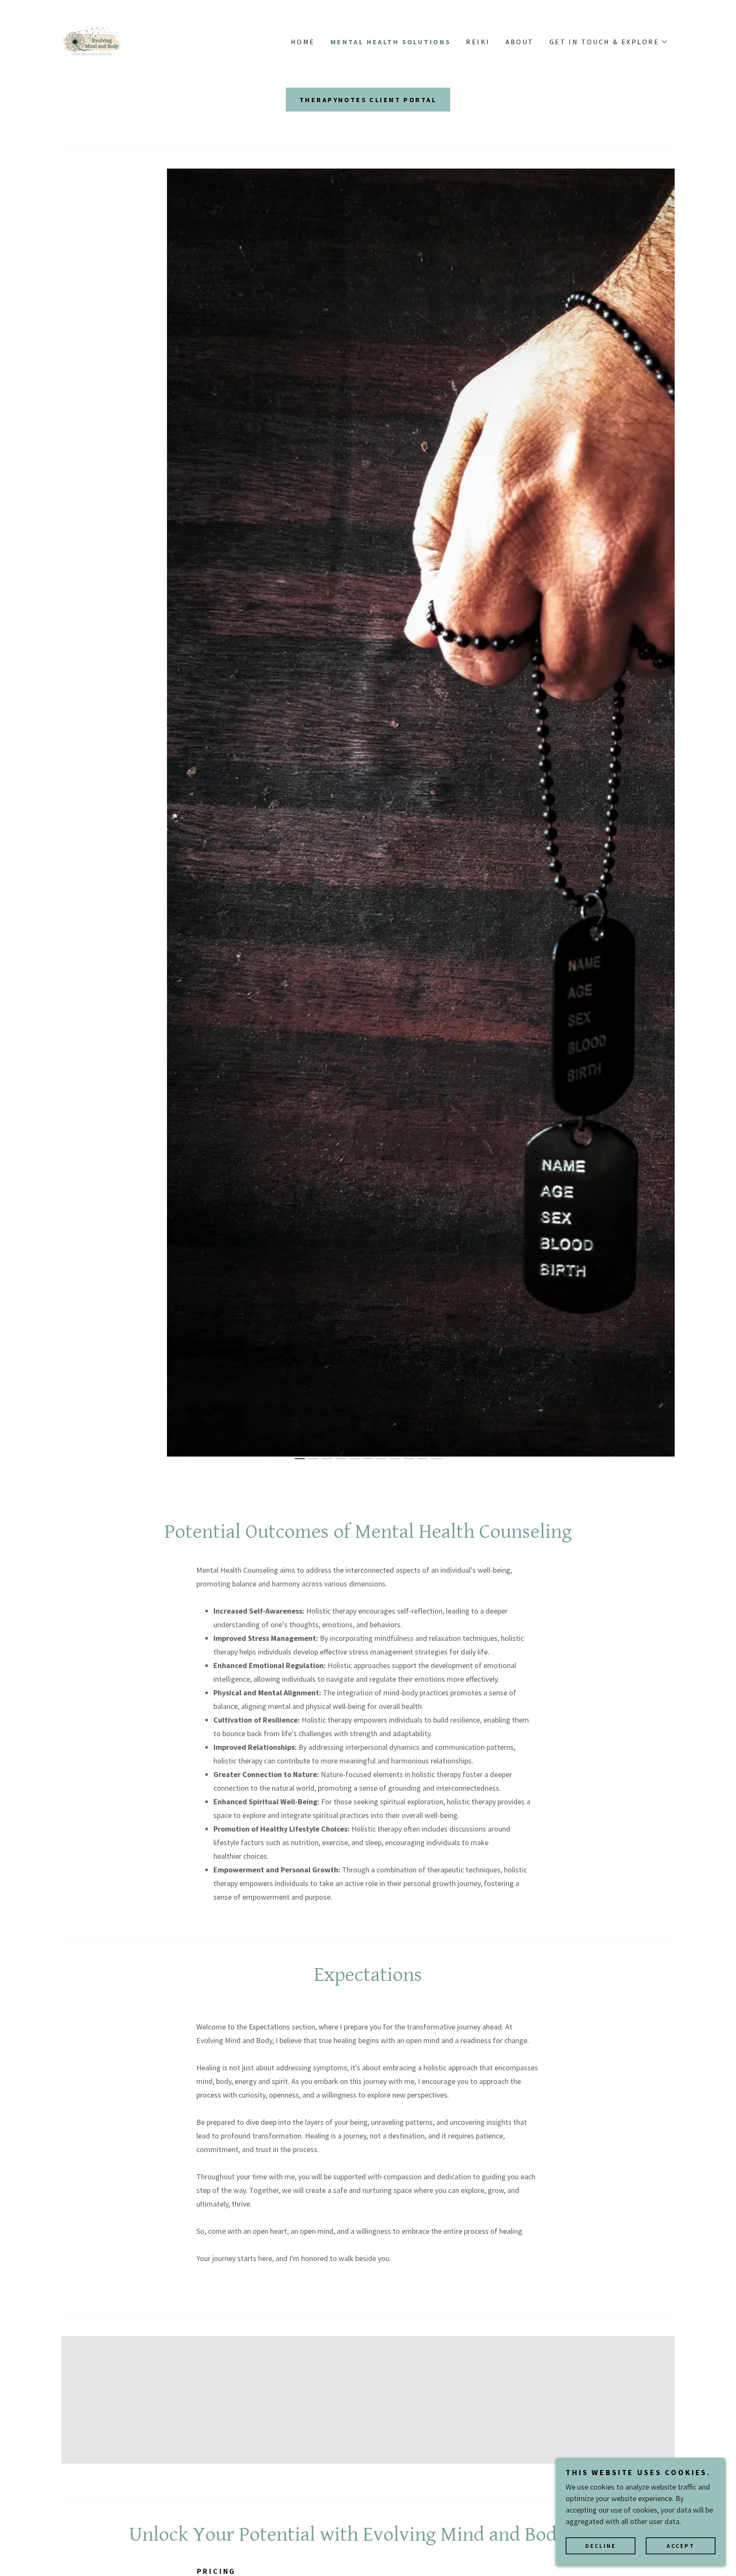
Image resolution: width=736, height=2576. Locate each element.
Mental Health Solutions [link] (391, 42)
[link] (92, 41)
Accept (681, 2545)
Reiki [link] (478, 42)
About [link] (520, 42)
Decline (601, 2545)
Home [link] (303, 42)
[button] (608, 42)
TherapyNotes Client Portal (368, 100)
